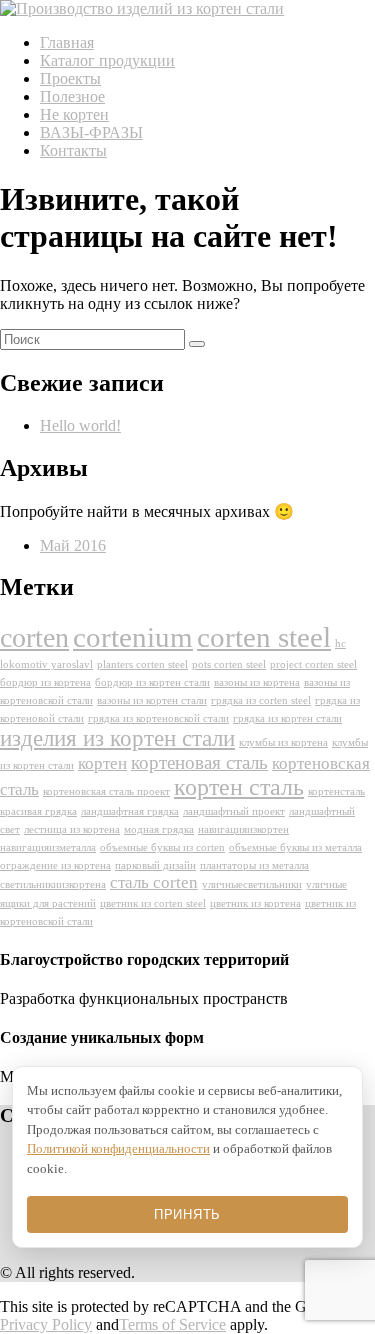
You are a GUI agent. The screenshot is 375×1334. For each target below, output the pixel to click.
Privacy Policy (46, 1324)
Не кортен (74, 114)
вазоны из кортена (257, 682)
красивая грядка (38, 811)
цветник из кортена (255, 903)
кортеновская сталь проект (106, 791)
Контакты (73, 150)
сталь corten (154, 882)
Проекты (70, 78)
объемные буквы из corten (162, 847)
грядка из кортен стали (287, 718)
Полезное (72, 96)
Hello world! (80, 425)
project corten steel (313, 664)
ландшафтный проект (234, 811)
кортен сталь (239, 787)
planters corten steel (142, 664)
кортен (102, 763)
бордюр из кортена (45, 682)
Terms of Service (172, 1324)
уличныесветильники (252, 884)
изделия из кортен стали (117, 738)
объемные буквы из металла (295, 847)
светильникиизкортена (53, 884)
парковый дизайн (155, 865)
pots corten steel (229, 664)
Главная (67, 42)
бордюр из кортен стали (152, 682)
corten (34, 637)
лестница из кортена (72, 829)
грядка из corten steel (261, 700)
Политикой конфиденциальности (118, 1148)
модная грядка (159, 829)
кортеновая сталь (199, 762)
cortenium (133, 637)
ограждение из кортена (55, 865)
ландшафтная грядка (130, 811)
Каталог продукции (107, 60)
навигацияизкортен (243, 829)
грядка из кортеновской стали (158, 718)
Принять (187, 1214)
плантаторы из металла (254, 865)
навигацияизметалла (48, 847)
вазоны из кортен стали (152, 700)
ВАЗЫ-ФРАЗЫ (91, 132)
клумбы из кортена (283, 742)
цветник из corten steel (153, 903)
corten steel (264, 637)
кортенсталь (336, 791)
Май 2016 (73, 545)
